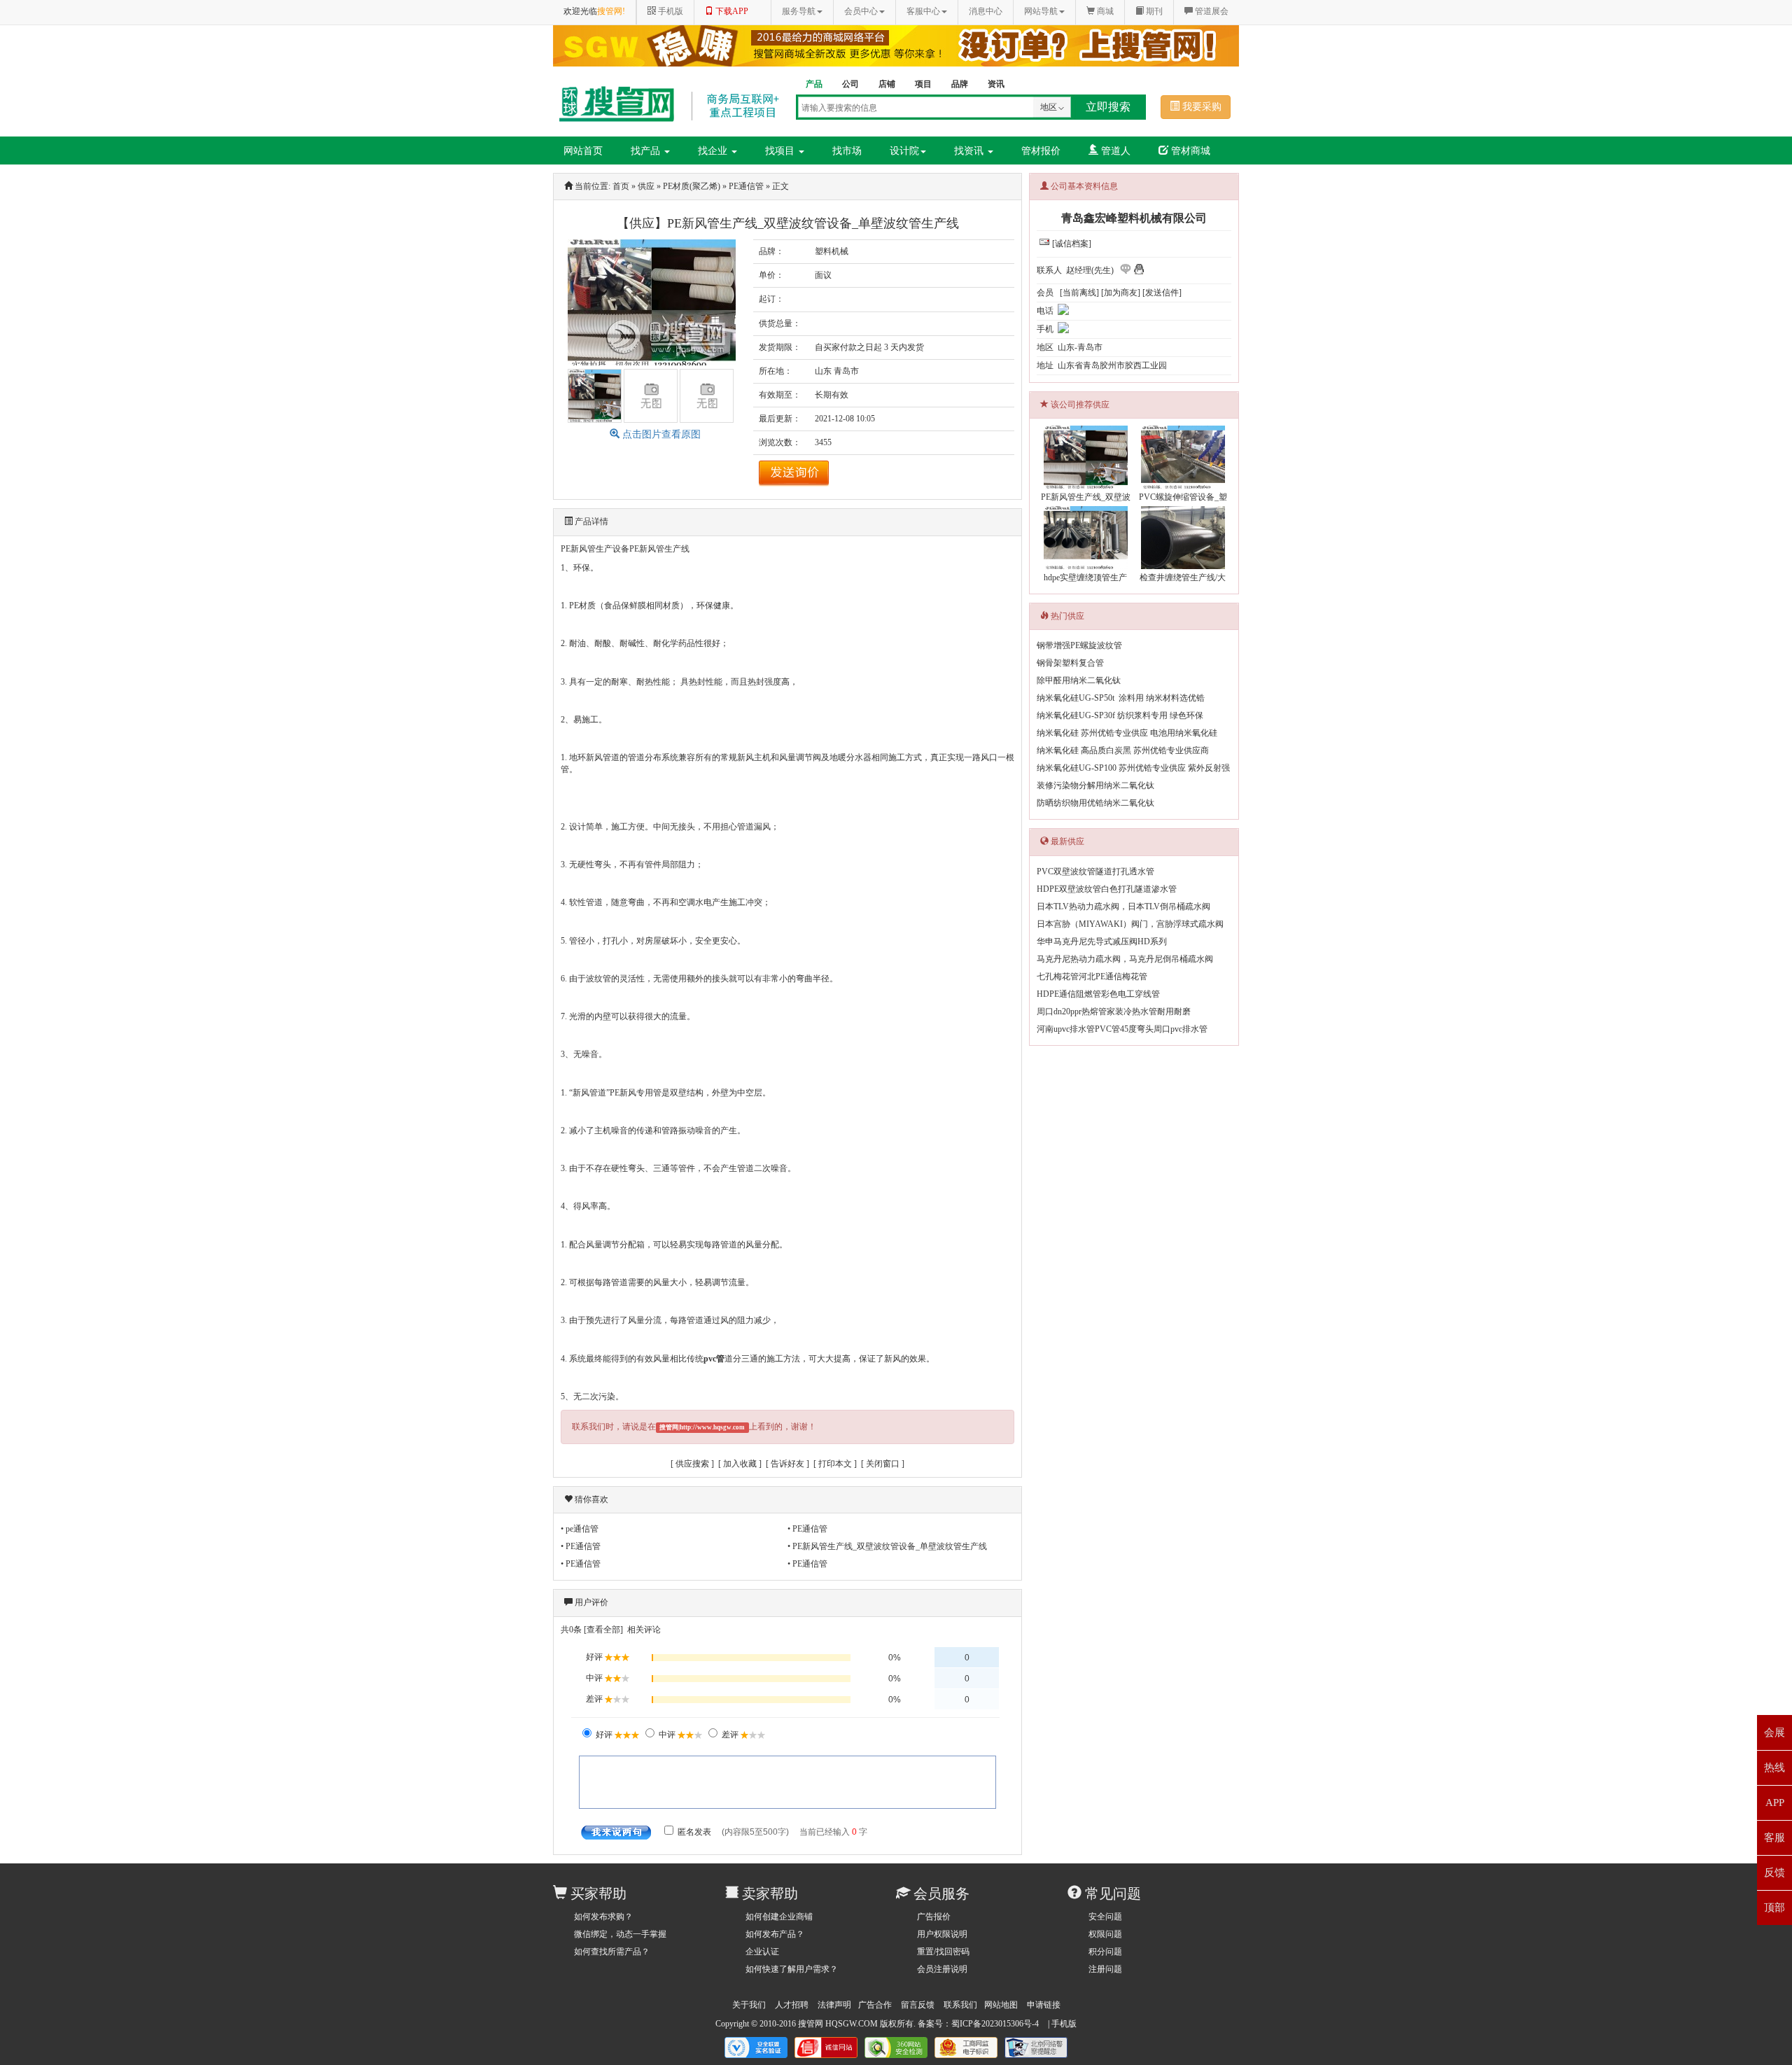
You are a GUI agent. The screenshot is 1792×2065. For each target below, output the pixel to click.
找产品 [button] (647, 151)
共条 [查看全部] (592, 1630)
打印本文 (835, 1464)
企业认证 (762, 1952)
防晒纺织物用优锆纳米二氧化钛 (1095, 803)
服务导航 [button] (799, 11)
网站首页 (583, 151)
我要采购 (1200, 107)
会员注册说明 (942, 1969)
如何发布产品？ (775, 1934)
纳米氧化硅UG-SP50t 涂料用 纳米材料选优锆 (1121, 698)
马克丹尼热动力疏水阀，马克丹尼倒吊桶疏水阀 (1125, 959)
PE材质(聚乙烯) (692, 186)
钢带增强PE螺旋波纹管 (1079, 645)
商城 (1104, 11)
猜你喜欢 (591, 1499)
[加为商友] (1121, 293)
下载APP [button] (731, 11)
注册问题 (1105, 1969)
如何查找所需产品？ (612, 1952)
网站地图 (1001, 2005)
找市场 (847, 151)
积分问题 (1105, 1952)
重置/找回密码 (943, 1952)
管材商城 (1189, 151)
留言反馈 (918, 2005)
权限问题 (1105, 1934)
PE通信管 (746, 186)
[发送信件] (1162, 293)
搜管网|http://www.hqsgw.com (702, 1427)
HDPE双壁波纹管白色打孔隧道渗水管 (1107, 889)
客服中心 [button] (923, 11)
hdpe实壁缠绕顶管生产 (1085, 577)
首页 (621, 186)
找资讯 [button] (970, 151)
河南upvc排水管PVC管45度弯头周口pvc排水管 (1122, 1029)
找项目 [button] (781, 151)
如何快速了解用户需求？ (792, 1969)
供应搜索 (692, 1464)
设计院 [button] (904, 151)
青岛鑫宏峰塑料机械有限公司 (1134, 218)
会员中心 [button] (861, 11)
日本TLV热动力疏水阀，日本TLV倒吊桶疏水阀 (1123, 906)
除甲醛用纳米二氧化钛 (1079, 680)
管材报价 (1041, 151)
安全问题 (1105, 1917)
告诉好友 (787, 1464)
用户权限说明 (942, 1934)
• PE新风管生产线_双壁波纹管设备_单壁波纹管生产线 (887, 1546)
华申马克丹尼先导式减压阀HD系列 (1102, 941)
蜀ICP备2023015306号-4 (995, 2024)
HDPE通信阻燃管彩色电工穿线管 (1098, 994)
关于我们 (749, 2005)
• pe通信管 (580, 1529)
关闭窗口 (883, 1464)
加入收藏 (740, 1464)
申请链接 (1044, 2005)
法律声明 (834, 2005)
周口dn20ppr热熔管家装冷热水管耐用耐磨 (1114, 1011)
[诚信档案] (1072, 244)
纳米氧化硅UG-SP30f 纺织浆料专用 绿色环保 (1120, 715)
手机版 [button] (670, 11)
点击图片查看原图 (660, 434)
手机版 (1064, 2024)
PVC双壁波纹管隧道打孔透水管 (1095, 871)
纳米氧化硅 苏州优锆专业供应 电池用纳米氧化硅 (1127, 733)
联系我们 (960, 2005)
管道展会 (1211, 11)
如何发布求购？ (603, 1917)
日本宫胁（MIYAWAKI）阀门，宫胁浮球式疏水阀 (1130, 924)
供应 (646, 186)
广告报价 (934, 1917)
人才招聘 (792, 2005)
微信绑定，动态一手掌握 (620, 1934)
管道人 (1114, 151)
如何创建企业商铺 (779, 1917)
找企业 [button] (714, 151)
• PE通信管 (807, 1529)
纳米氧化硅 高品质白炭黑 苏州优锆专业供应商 (1123, 750)
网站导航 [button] (1041, 11)
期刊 (1153, 11)
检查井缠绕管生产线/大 (1183, 577)
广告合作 (875, 2005)
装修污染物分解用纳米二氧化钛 (1095, 785)
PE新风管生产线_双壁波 (1086, 497)
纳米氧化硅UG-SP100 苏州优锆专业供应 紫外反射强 (1133, 768)
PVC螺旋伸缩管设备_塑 (1183, 497)
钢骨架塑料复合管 (1070, 663)
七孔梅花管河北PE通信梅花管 (1092, 976)
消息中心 (986, 11)
